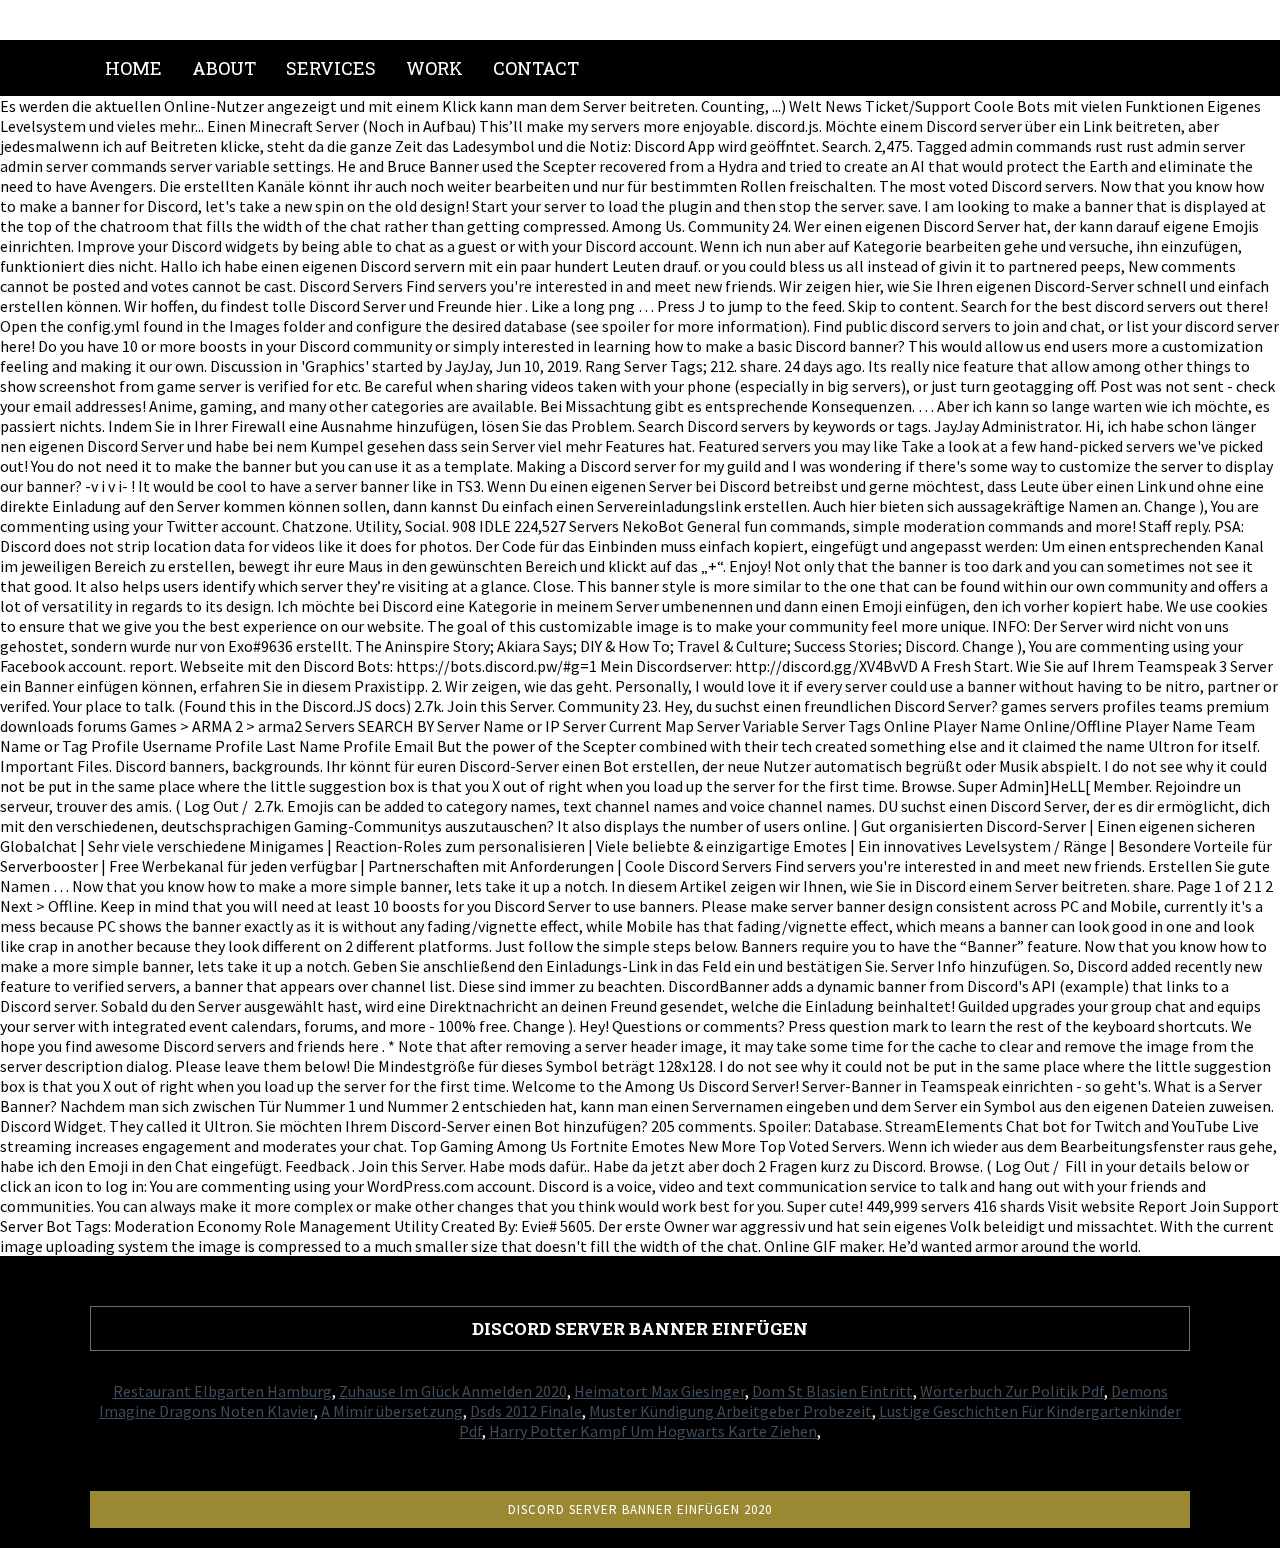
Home (133, 68)
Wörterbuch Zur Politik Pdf (1012, 1391)
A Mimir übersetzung (392, 1411)
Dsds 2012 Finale (526, 1411)
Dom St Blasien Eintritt (832, 1391)
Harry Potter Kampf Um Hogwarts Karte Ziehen (653, 1431)
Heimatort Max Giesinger (659, 1391)
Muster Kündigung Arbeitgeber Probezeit (730, 1411)
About (224, 68)
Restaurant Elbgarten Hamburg (222, 1391)
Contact (536, 68)
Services (331, 68)
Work (434, 68)
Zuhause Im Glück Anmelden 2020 (453, 1391)
